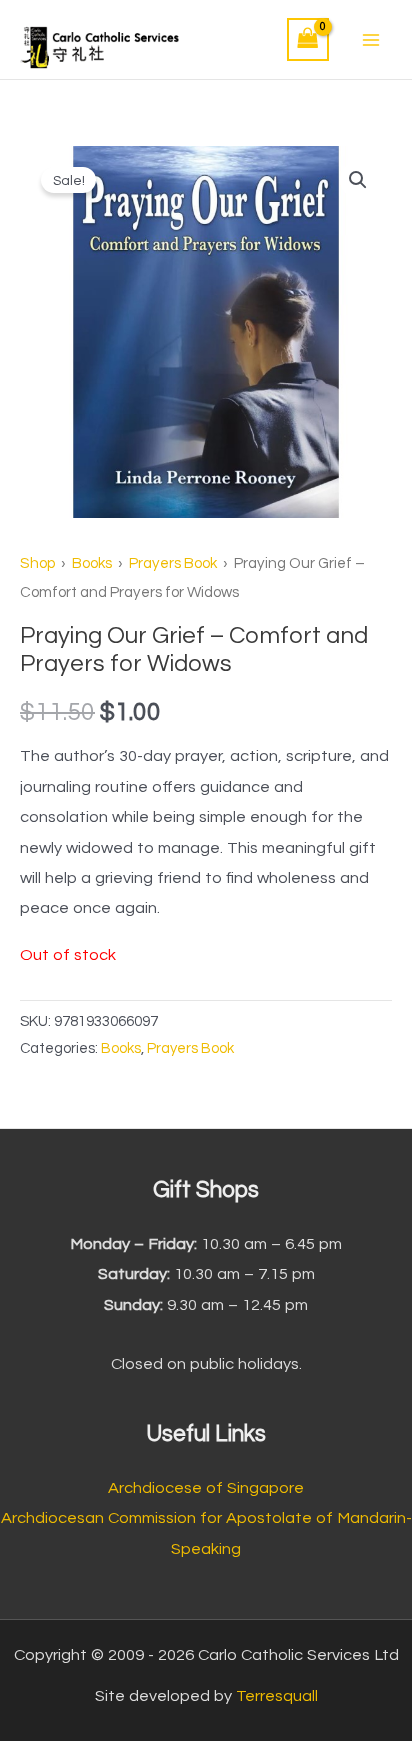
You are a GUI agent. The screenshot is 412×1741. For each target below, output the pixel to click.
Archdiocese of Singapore (206, 1488)
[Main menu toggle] (370, 39)
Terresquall (277, 1696)
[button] (358, 180)
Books (92, 563)
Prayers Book (173, 563)
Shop (37, 563)
